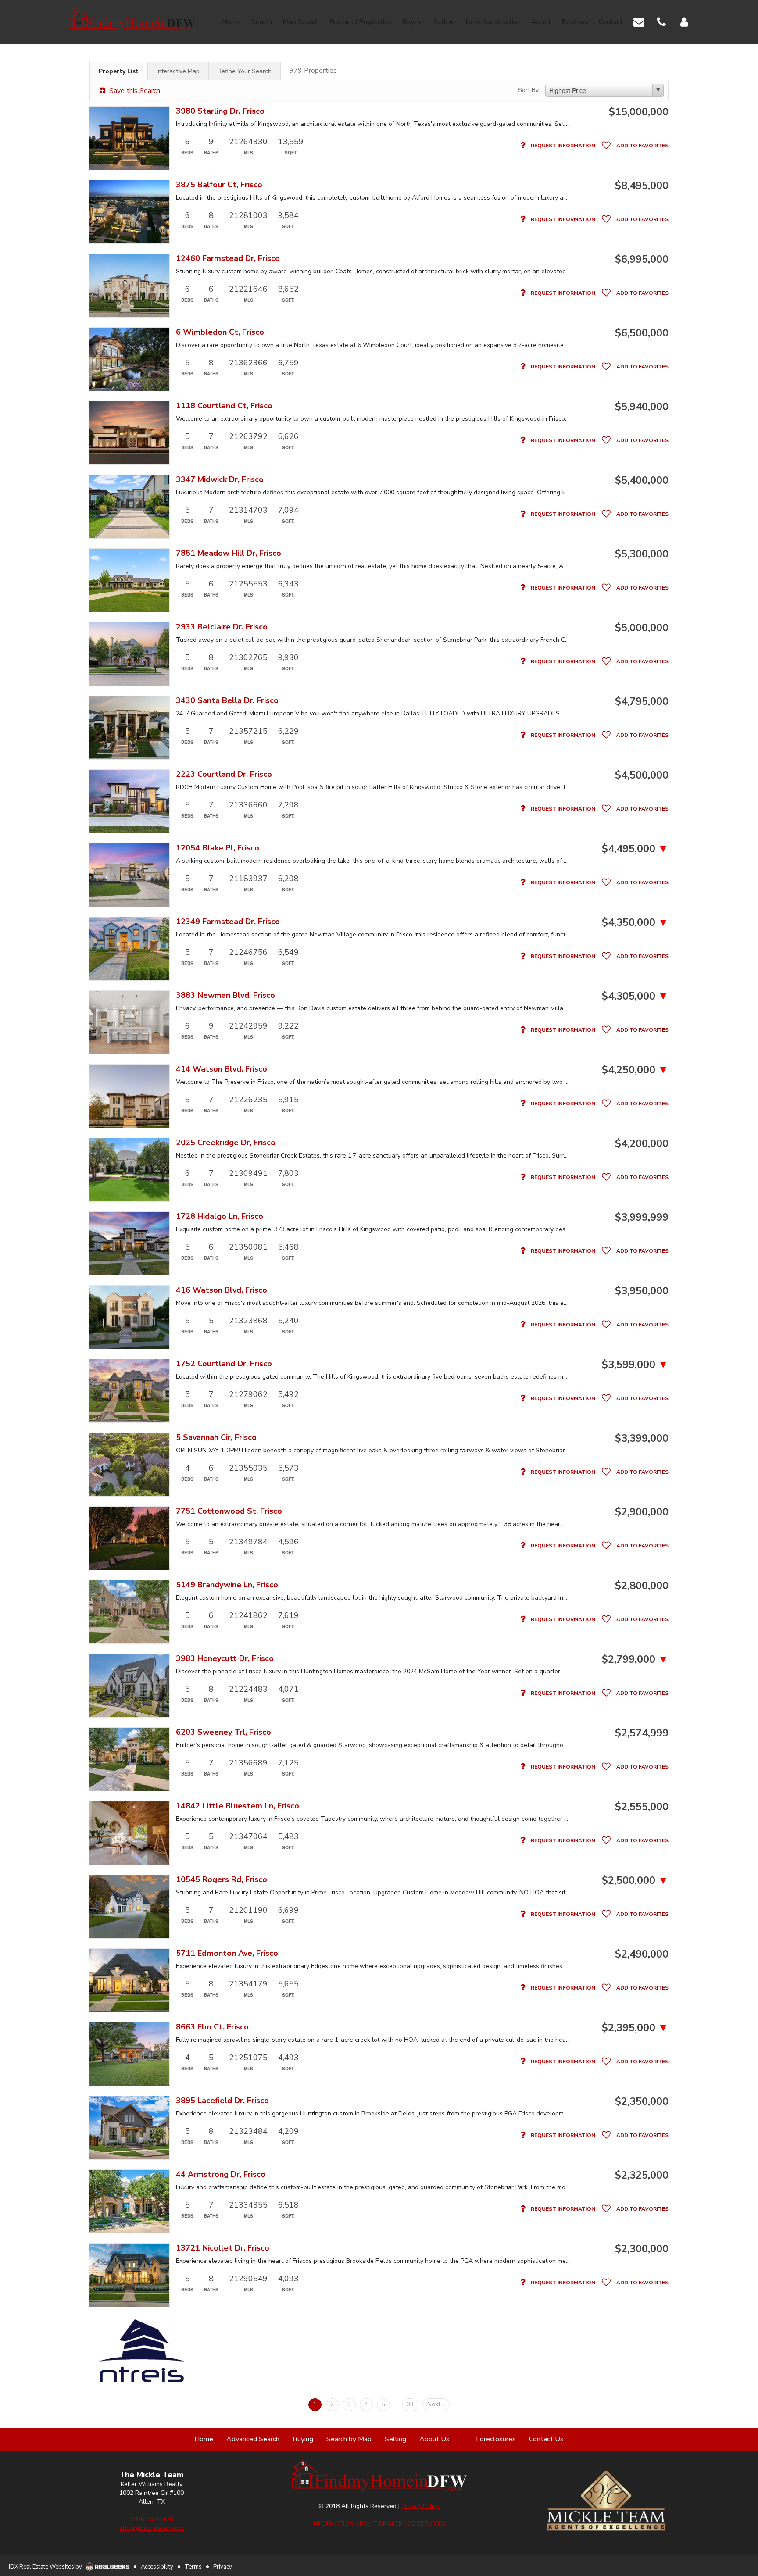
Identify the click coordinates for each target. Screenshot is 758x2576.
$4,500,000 (642, 775)
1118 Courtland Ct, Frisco (224, 406)
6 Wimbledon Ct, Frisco (220, 332)
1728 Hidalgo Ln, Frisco (220, 1217)
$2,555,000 (642, 1807)
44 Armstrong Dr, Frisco (221, 2174)
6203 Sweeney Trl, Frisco (223, 1732)
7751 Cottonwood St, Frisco (229, 1511)
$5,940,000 (642, 407)
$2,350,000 (642, 2101)
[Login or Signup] (684, 21)
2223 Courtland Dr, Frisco (224, 774)
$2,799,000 (635, 1659)
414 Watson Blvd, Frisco (222, 1069)
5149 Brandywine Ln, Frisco (227, 1585)
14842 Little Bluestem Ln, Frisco (238, 1806)
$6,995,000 (642, 259)
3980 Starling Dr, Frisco (220, 111)
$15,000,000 (639, 112)
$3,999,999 (642, 1217)
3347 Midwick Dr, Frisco (220, 480)
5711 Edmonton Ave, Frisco (227, 1953)
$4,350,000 (635, 922)
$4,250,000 (635, 1070)
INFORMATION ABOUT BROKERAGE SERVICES (379, 2524)
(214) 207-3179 (152, 2519)
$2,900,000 (642, 1512)
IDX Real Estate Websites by (46, 2567)
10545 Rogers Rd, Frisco (222, 1880)
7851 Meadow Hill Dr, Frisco (229, 553)
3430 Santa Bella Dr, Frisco (227, 701)
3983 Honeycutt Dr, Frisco (225, 1659)
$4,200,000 (642, 1143)
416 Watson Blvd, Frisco (222, 1290)
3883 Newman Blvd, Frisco (225, 995)
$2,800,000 (642, 1586)
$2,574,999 (642, 1733)
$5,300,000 (642, 554)
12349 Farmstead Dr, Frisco (228, 922)
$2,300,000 (642, 2249)
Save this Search (134, 91)
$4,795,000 (642, 701)
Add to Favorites (642, 146)
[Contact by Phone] (661, 21)
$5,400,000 (642, 480)
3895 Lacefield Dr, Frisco (222, 2101)
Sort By (528, 90)
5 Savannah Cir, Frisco (216, 1438)
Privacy (223, 2567)
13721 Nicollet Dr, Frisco (223, 2248)
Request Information (562, 146)
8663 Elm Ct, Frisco (212, 2027)
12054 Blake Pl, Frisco (218, 848)
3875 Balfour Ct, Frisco (219, 185)
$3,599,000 (635, 1365)
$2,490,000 (642, 1954)
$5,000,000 (642, 628)
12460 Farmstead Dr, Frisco (228, 259)
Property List (119, 71)
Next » (436, 2404)
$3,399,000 (642, 1438)
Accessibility (157, 2567)
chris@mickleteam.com (152, 2528)
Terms (193, 2567)
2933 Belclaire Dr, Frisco (222, 627)
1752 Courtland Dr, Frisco (224, 1364)
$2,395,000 (635, 2028)
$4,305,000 (635, 996)
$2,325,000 (642, 2175)
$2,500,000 (635, 1880)
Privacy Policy (420, 2506)
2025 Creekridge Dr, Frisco (226, 1143)
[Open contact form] (639, 21)
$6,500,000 (642, 333)
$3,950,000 (642, 1291)
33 (410, 2404)
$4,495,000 (635, 849)
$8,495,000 (642, 186)
